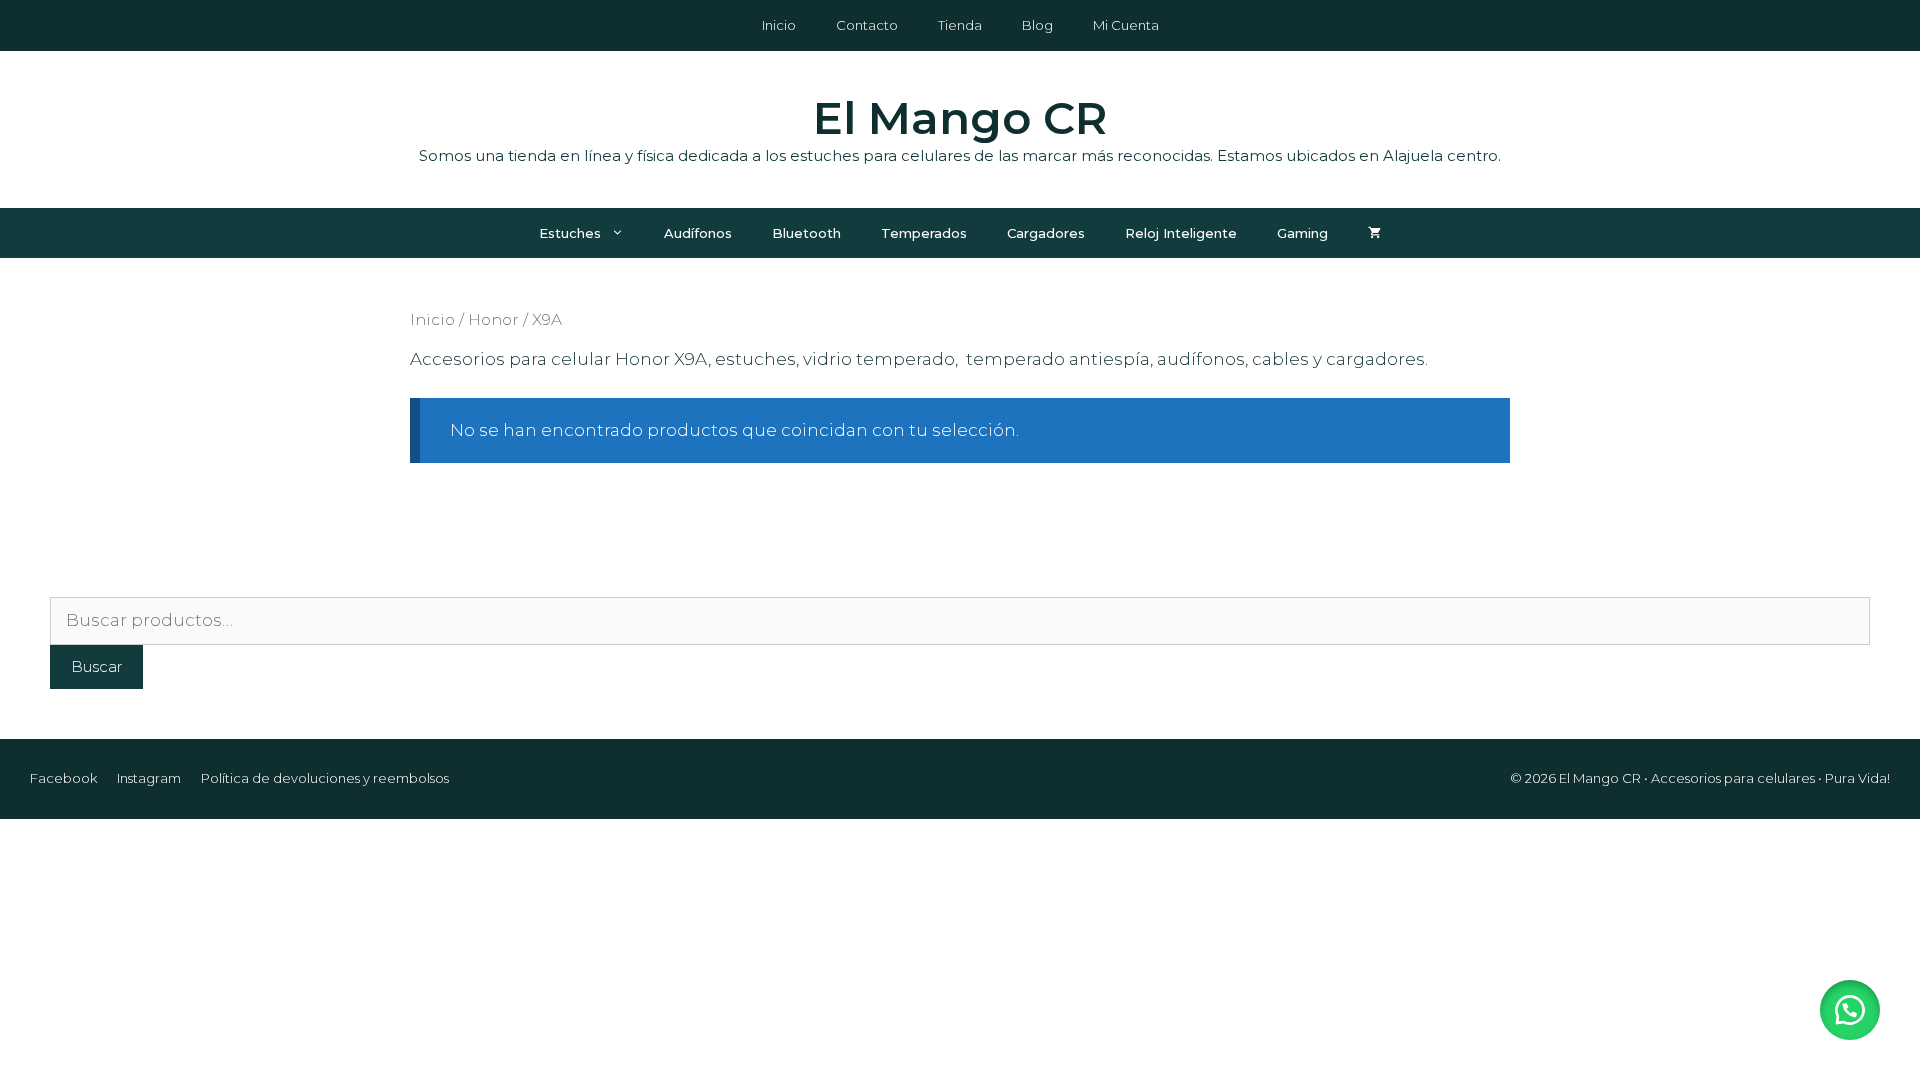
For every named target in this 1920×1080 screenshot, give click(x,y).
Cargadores (1046, 233)
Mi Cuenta (1126, 25)
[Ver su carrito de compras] (1374, 233)
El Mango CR (960, 117)
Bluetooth (806, 233)
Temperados (924, 233)
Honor (493, 319)
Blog (1037, 25)
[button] (1850, 1010)
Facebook (63, 778)
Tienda (960, 25)
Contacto (867, 25)
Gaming (1302, 233)
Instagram (149, 778)
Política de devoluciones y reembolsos (325, 778)
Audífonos (698, 233)
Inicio (779, 25)
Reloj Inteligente (1181, 233)
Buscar (96, 666)
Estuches (570, 233)
